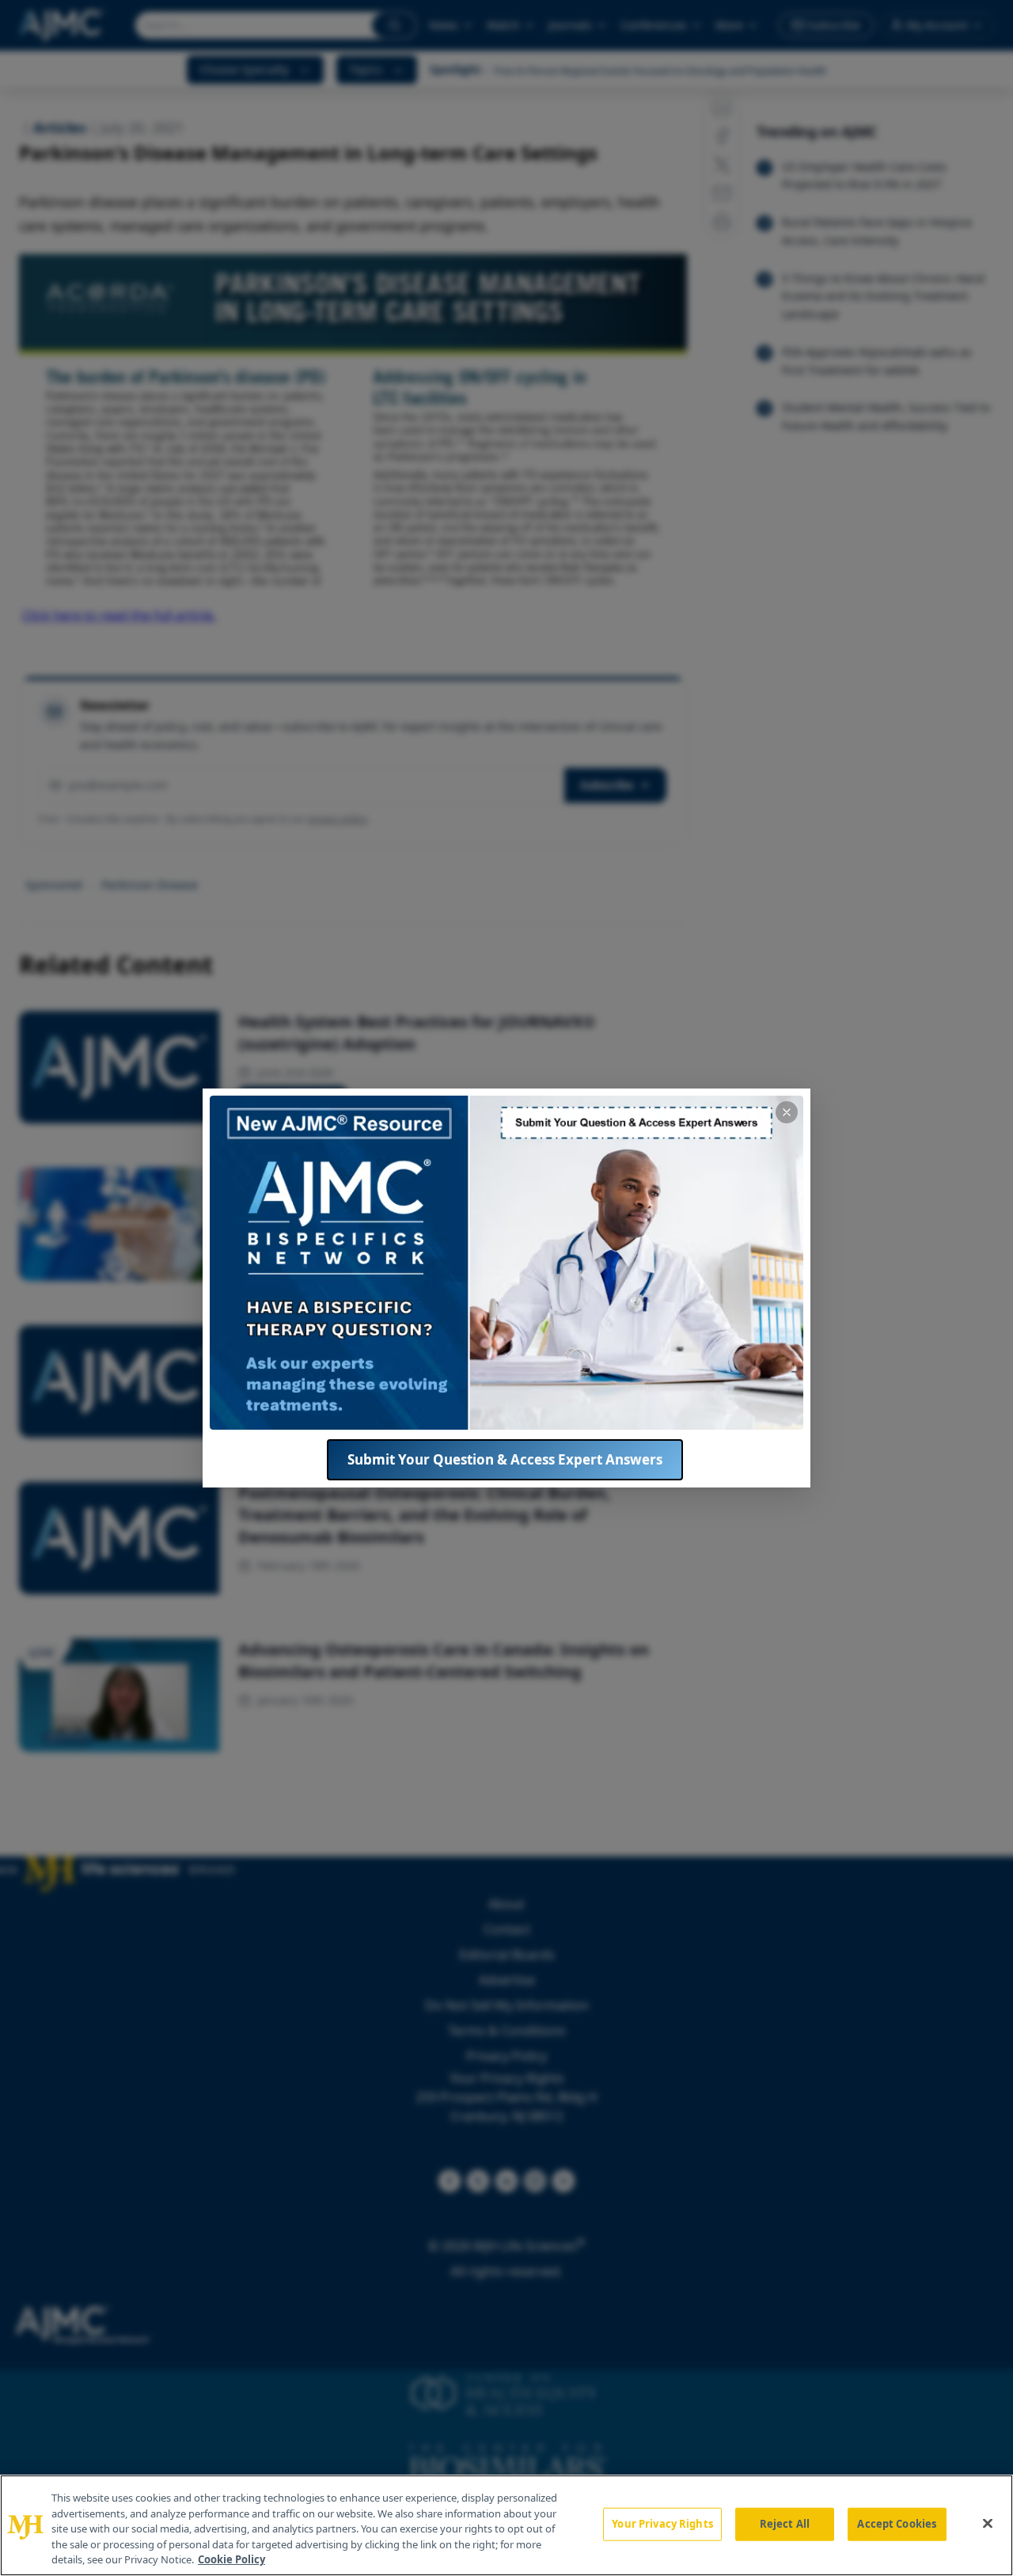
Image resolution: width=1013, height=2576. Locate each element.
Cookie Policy (231, 2559)
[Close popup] (787, 1112)
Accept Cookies (897, 2524)
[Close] (988, 2524)
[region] (506, 2525)
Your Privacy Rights (662, 2524)
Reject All (785, 2524)
